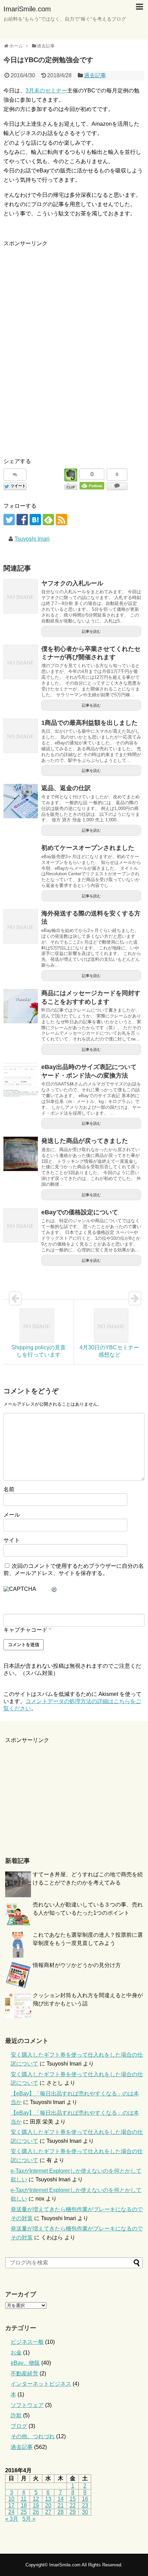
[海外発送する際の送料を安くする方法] (21, 926)
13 (48, 2499)
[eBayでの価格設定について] (21, 1225)
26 (36, 2512)
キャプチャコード (25, 1630)
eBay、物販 (25, 2363)
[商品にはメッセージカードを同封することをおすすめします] (21, 1006)
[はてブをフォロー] (35, 520)
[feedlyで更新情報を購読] (48, 520)
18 (24, 2505)
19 (36, 2505)
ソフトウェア (27, 2405)
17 (11, 2505)
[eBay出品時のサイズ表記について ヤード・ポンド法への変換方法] (21, 1080)
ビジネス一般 (27, 2342)
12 (36, 2499)
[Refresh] (54, 1590)
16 (85, 2499)
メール (12, 1515)
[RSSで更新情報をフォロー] (61, 520)
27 (48, 2512)
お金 (16, 2353)
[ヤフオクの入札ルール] (21, 596)
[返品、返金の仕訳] (21, 801)
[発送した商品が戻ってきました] (21, 1154)
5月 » (29, 2519)
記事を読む (91, 631)
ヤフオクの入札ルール (72, 583)
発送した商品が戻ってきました (85, 1141)
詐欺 (16, 2415)
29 (73, 2512)
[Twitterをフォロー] (9, 520)
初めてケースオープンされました (88, 848)
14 (61, 2499)
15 (73, 2499)
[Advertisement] (61, 296)
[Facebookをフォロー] (22, 520)
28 (61, 2512)
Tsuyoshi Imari (32, 539)
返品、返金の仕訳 (66, 788)
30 (85, 2512)
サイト (12, 1540)
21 (61, 2505)
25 (24, 2512)
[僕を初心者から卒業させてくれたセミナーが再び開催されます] (21, 662)
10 (11, 2499)
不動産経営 (24, 2373)
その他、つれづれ (33, 2436)
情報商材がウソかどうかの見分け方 (77, 1965)
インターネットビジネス (41, 2384)
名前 (9, 1489)
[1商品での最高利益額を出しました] (21, 736)
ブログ (19, 2426)
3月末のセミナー (46, 91)
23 (85, 2505)
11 (24, 2499)
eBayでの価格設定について (80, 1212)
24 (11, 2512)
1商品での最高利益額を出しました (89, 723)
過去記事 (95, 75)
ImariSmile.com (27, 9)
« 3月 (12, 2519)
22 (73, 2505)
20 (48, 2505)
